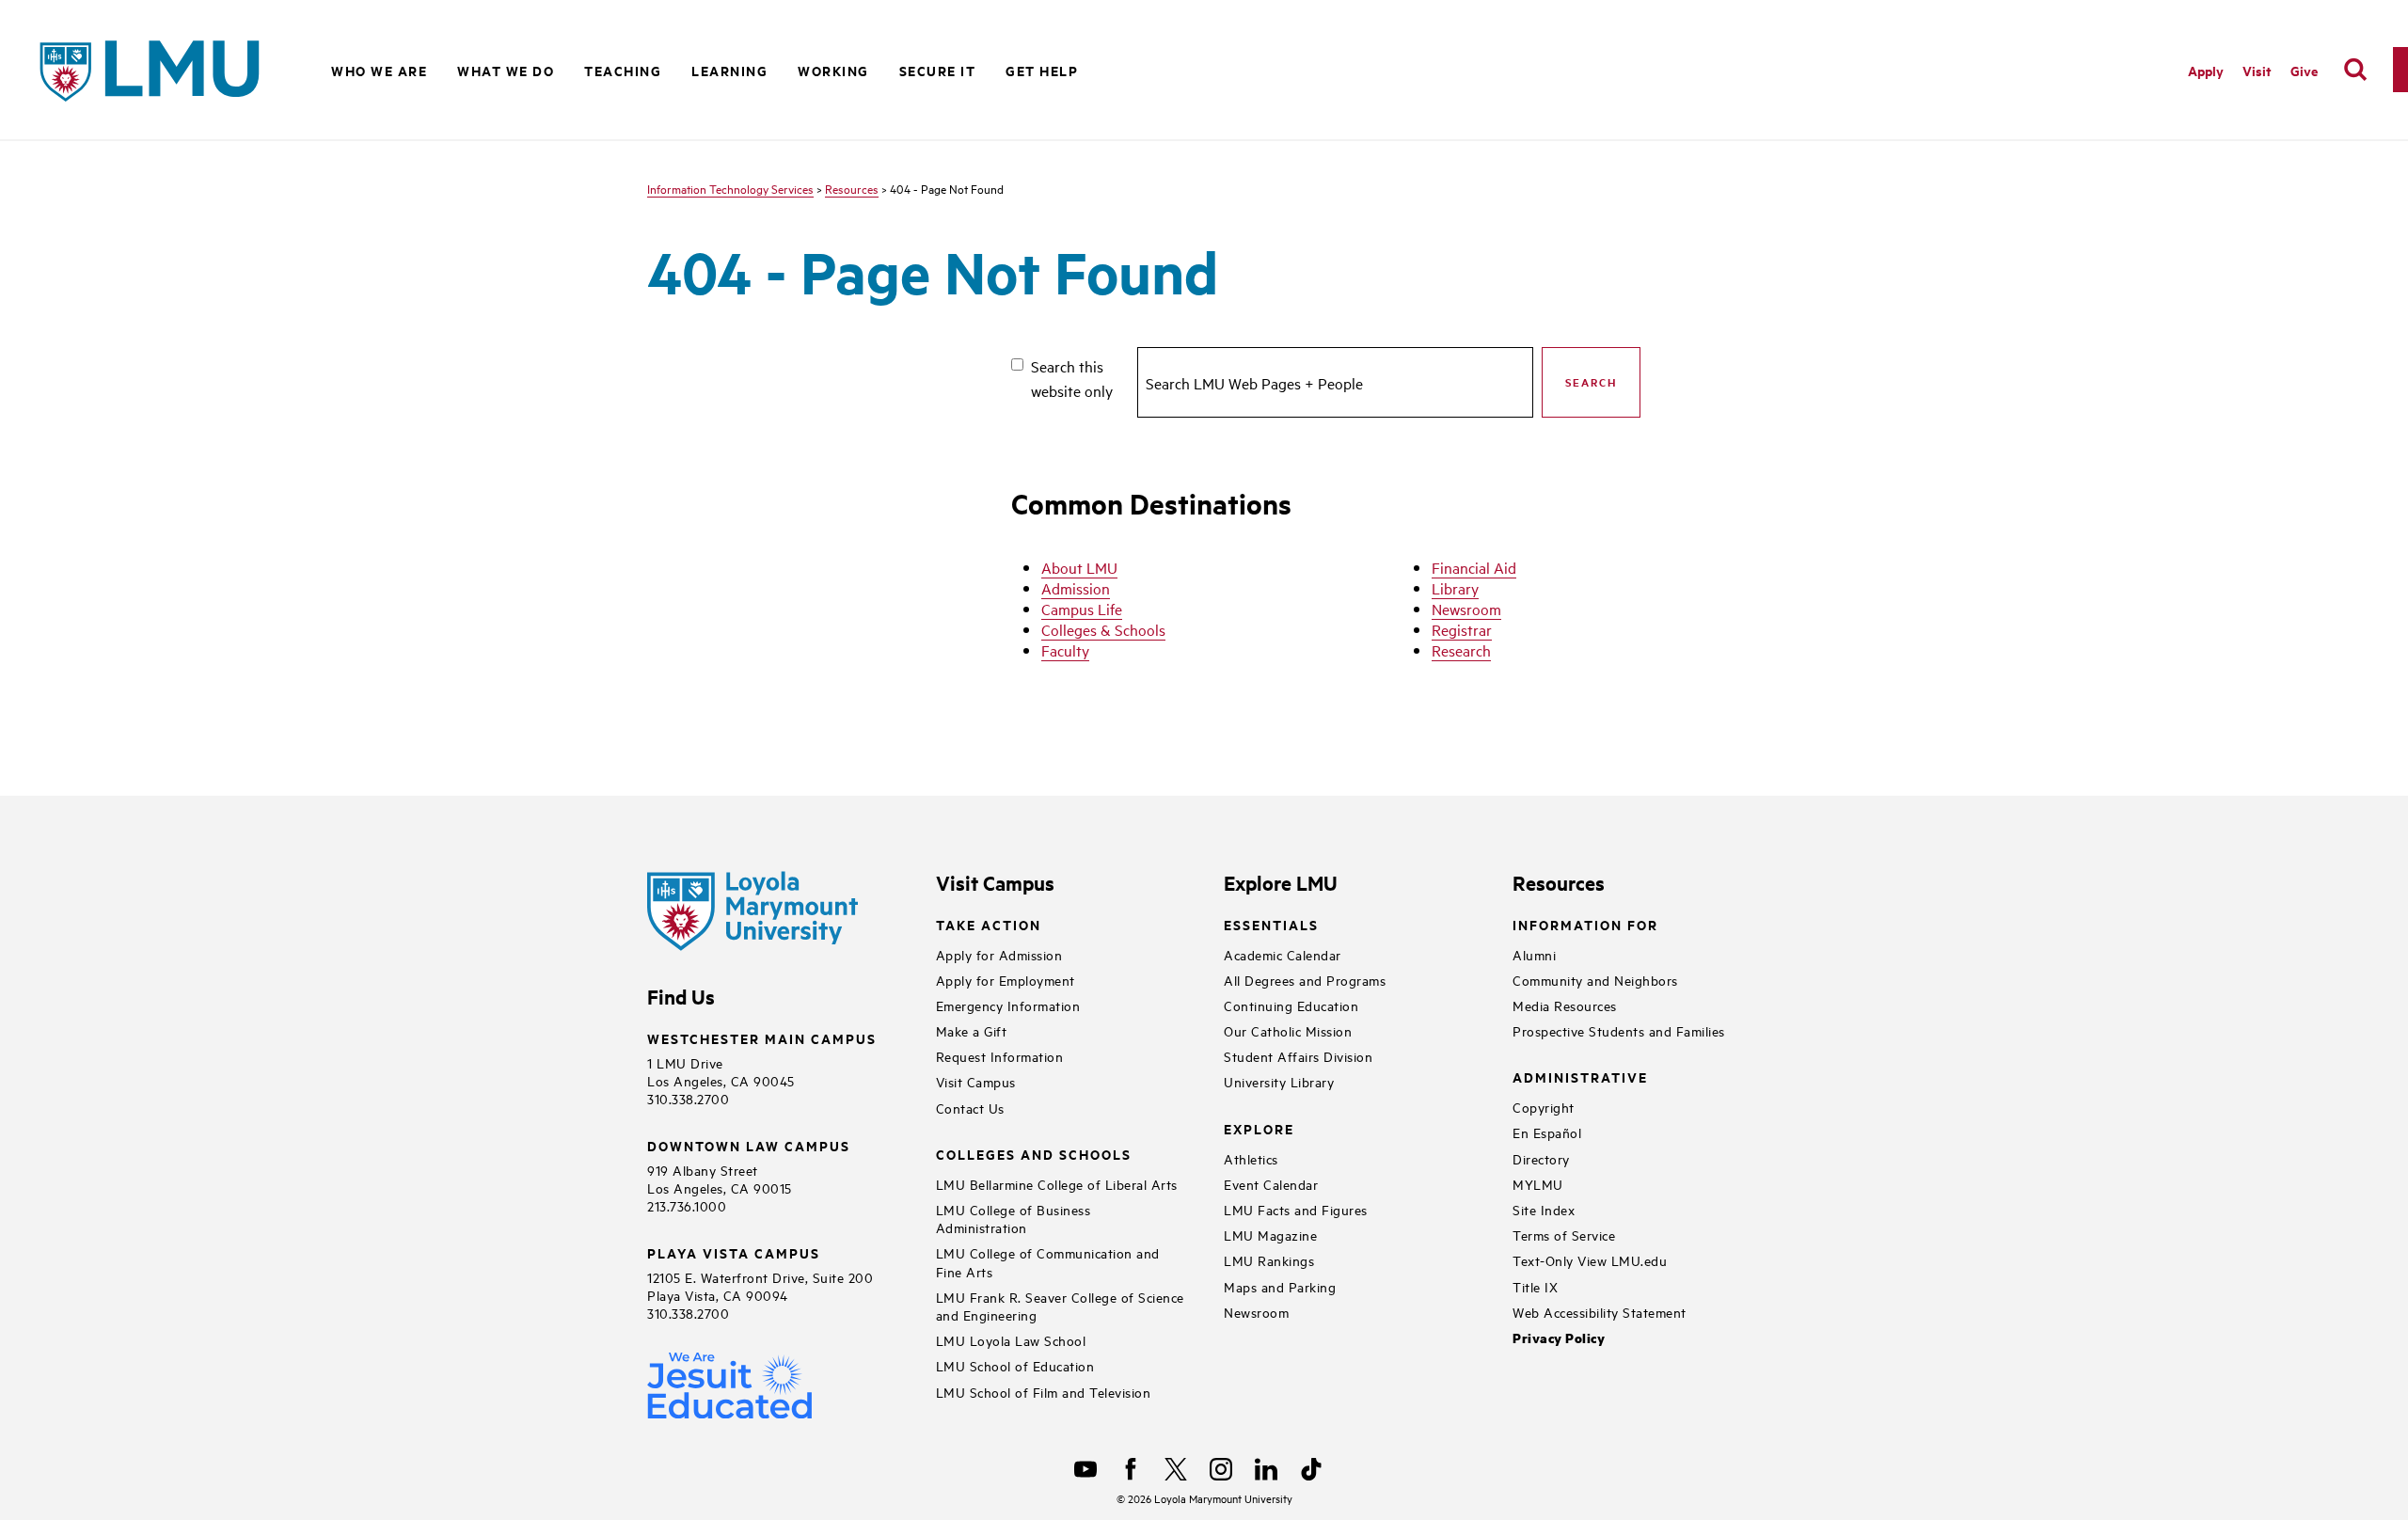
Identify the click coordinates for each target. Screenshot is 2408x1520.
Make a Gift (972, 1030)
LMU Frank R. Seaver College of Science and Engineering (1060, 1306)
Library (1455, 588)
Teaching (623, 70)
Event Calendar (1271, 1184)
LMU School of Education (1015, 1365)
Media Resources (1565, 1005)
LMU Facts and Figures (1296, 1209)
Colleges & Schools (1103, 629)
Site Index (1544, 1209)
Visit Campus (976, 1081)
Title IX (1535, 1286)
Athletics (1251, 1158)
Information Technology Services (730, 188)
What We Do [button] (506, 70)
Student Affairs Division (1298, 1056)
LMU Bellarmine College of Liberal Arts (1057, 1184)
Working (833, 70)
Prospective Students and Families (1619, 1030)
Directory (1541, 1158)
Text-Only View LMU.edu (1590, 1260)
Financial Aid (1474, 567)
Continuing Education (1291, 1005)
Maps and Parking (1280, 1286)
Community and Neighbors (1595, 980)
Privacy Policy (1559, 1338)
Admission (1076, 588)
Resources (852, 188)
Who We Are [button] (379, 70)
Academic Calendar (1283, 954)
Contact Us (970, 1108)
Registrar (1462, 629)
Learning (729, 70)
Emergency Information (1008, 1005)
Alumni (1534, 954)
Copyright (1544, 1107)
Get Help (1042, 70)
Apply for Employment (1006, 980)
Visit (2257, 70)
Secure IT (938, 70)
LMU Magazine (1270, 1235)
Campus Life (1082, 609)
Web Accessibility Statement (1600, 1312)
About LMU (1079, 567)
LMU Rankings (1269, 1260)
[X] (1176, 1469)
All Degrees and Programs (1305, 980)
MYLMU (1538, 1184)
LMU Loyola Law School (1011, 1340)
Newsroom (1466, 609)
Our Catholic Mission (1288, 1030)
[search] (2355, 70)
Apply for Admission (999, 954)
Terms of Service (1564, 1235)
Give (2304, 70)
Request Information (1000, 1056)
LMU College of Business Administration (1014, 1218)
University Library (1279, 1081)
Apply (2206, 70)
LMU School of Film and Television (1044, 1392)
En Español (1547, 1132)
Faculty (1065, 650)
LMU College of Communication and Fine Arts (1048, 1261)
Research (1461, 650)
